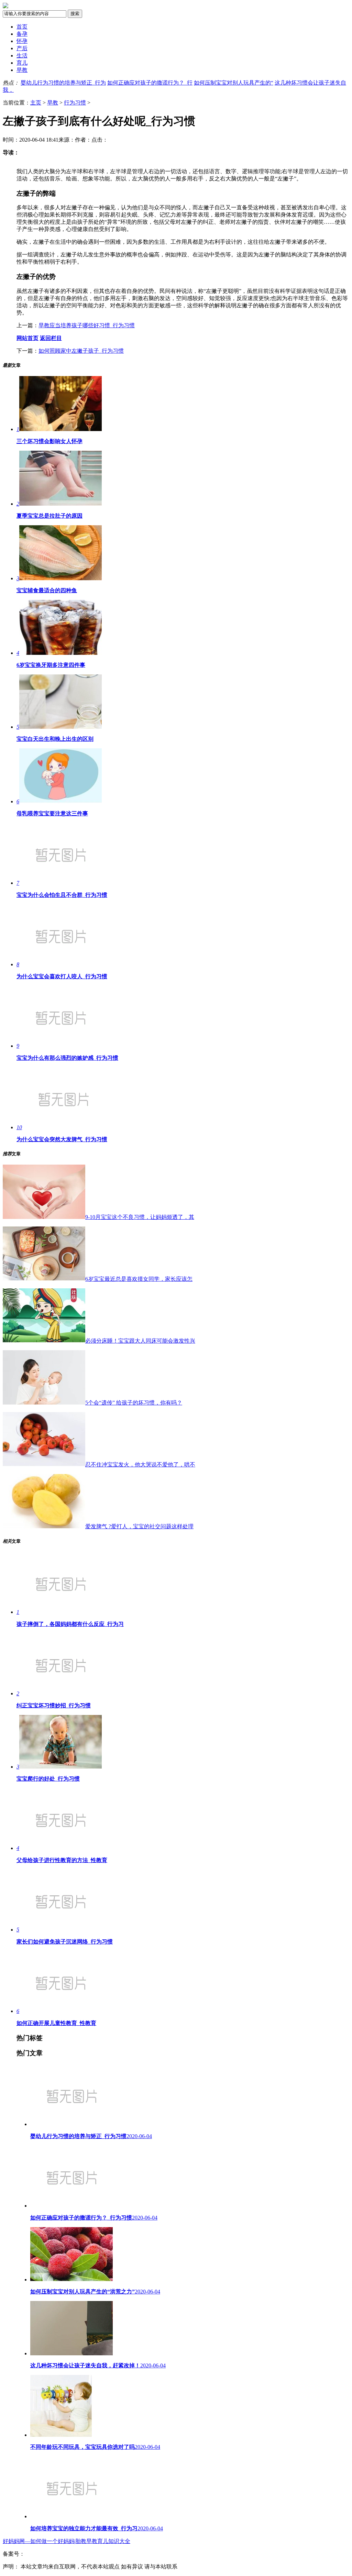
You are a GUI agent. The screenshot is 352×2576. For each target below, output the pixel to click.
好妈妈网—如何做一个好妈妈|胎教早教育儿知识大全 (67, 2541)
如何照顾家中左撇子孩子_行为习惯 (81, 351)
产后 (22, 48)
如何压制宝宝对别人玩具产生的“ (234, 83)
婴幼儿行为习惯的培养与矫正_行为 (63, 83)
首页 (22, 27)
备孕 (22, 34)
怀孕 (22, 41)
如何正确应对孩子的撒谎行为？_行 (150, 83)
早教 (22, 70)
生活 (22, 56)
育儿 (22, 63)
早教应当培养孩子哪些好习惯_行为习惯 (87, 325)
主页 (36, 103)
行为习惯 (75, 103)
